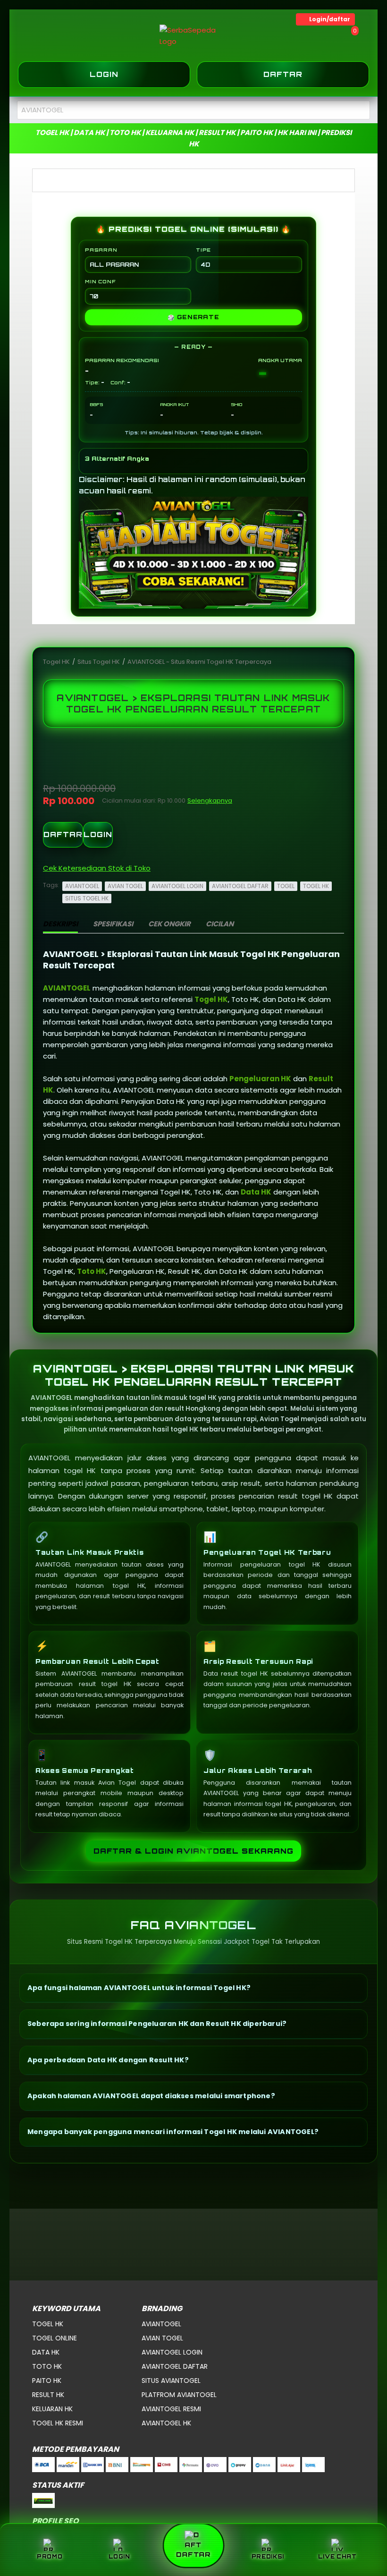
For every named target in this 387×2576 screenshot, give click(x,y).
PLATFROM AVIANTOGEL (179, 2395)
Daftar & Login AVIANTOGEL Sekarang (193, 1851)
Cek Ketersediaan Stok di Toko (97, 868)
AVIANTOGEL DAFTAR (240, 886)
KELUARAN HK (52, 2409)
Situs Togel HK (99, 662)
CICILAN (220, 924)
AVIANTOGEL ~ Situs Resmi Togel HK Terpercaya (199, 662)
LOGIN (98, 835)
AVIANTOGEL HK (166, 2423)
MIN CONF (100, 281)
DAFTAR (63, 835)
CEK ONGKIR (169, 924)
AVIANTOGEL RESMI (171, 2409)
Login (104, 74)
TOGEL (286, 886)
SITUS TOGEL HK (87, 898)
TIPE (203, 250)
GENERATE (193, 317)
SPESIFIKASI (113, 924)
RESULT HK (48, 2395)
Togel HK (57, 662)
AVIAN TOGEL (125, 886)
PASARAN (101, 250)
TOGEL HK (316, 886)
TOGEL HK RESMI (58, 2423)
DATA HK (46, 2352)
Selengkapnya (210, 801)
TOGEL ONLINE (55, 2338)
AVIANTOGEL (82, 886)
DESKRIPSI (60, 924)
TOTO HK (47, 2366)
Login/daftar (330, 19)
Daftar (283, 74)
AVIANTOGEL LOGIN (177, 886)
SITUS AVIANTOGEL (171, 2381)
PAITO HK (47, 2381)
